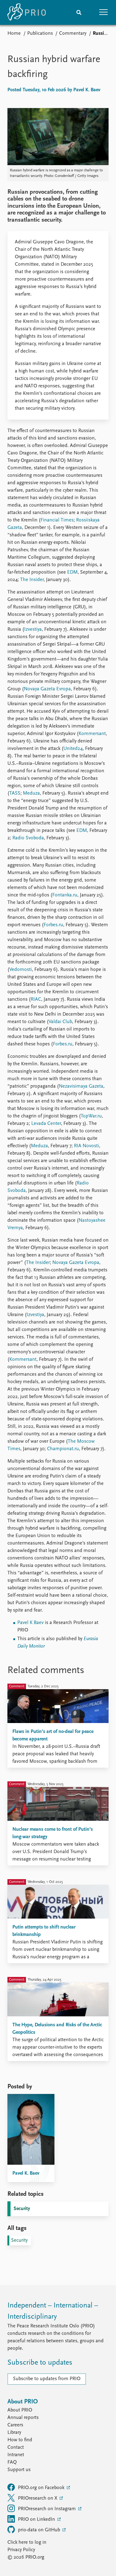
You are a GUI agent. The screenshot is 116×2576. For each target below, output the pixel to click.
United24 (73, 749)
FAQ (12, 2462)
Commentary (73, 34)
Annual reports (23, 2418)
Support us (19, 2470)
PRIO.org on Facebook (42, 2488)
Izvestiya (33, 629)
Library (14, 2433)
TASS (15, 793)
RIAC (36, 999)
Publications (40, 34)
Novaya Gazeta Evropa (47, 689)
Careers (15, 2425)
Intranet (16, 2455)
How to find (20, 2440)
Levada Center (45, 1124)
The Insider (31, 580)
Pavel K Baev (30, 1623)
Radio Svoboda (28, 838)
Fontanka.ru (65, 895)
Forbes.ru (53, 925)
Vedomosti (21, 970)
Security (22, 2209)
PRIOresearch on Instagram (47, 2509)
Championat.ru (62, 1449)
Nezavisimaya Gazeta (81, 1086)
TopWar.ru (91, 1116)
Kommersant (92, 734)
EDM (72, 572)
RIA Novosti (86, 1146)
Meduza (31, 793)
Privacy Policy (21, 2550)
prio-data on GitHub (40, 2530)
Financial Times (57, 520)
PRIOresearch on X (38, 2498)
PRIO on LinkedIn (37, 2520)
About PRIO (20, 2410)
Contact (16, 2447)
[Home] (27, 12)
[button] (104, 12)
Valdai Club (60, 1022)
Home (14, 34)
